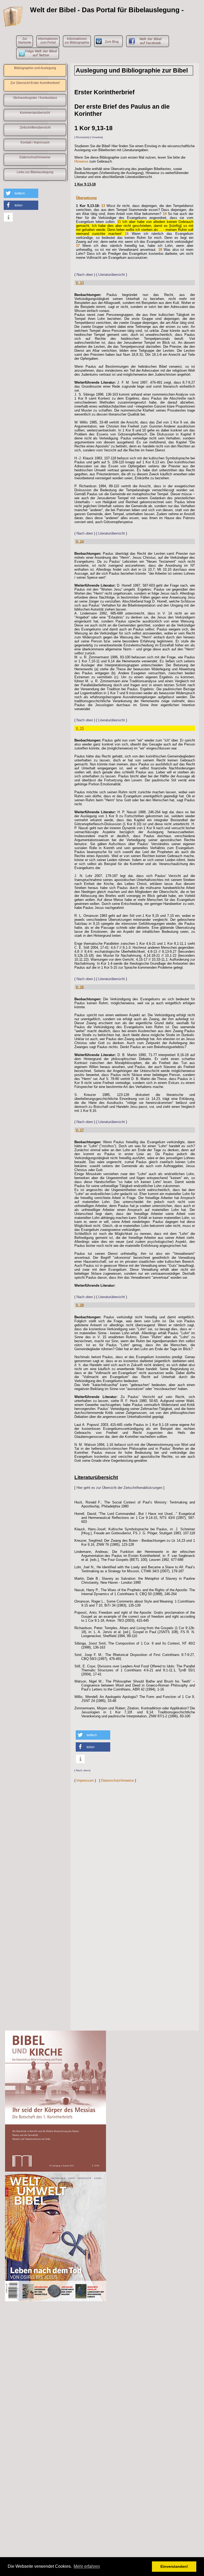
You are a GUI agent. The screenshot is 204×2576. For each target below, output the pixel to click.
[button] (21, 193)
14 (165, 214)
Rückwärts (82, 137)
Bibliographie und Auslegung (35, 68)
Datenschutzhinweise (35, 157)
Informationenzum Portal (48, 41)
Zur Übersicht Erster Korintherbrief (35, 83)
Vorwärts (97, 137)
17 (78, 246)
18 (160, 250)
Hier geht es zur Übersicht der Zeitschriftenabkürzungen (119, 1488)
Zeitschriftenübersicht (35, 128)
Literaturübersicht (112, 275)
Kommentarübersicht (35, 113)
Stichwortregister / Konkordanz (35, 98)
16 (127, 234)
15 (119, 222)
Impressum (85, 1780)
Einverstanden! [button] (174, 2566)
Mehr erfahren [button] (87, 2566)
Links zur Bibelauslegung (35, 172)
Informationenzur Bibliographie (77, 41)
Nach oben (85, 275)
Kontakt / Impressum (35, 142)
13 (103, 206)
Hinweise (81, 161)
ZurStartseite (25, 41)
